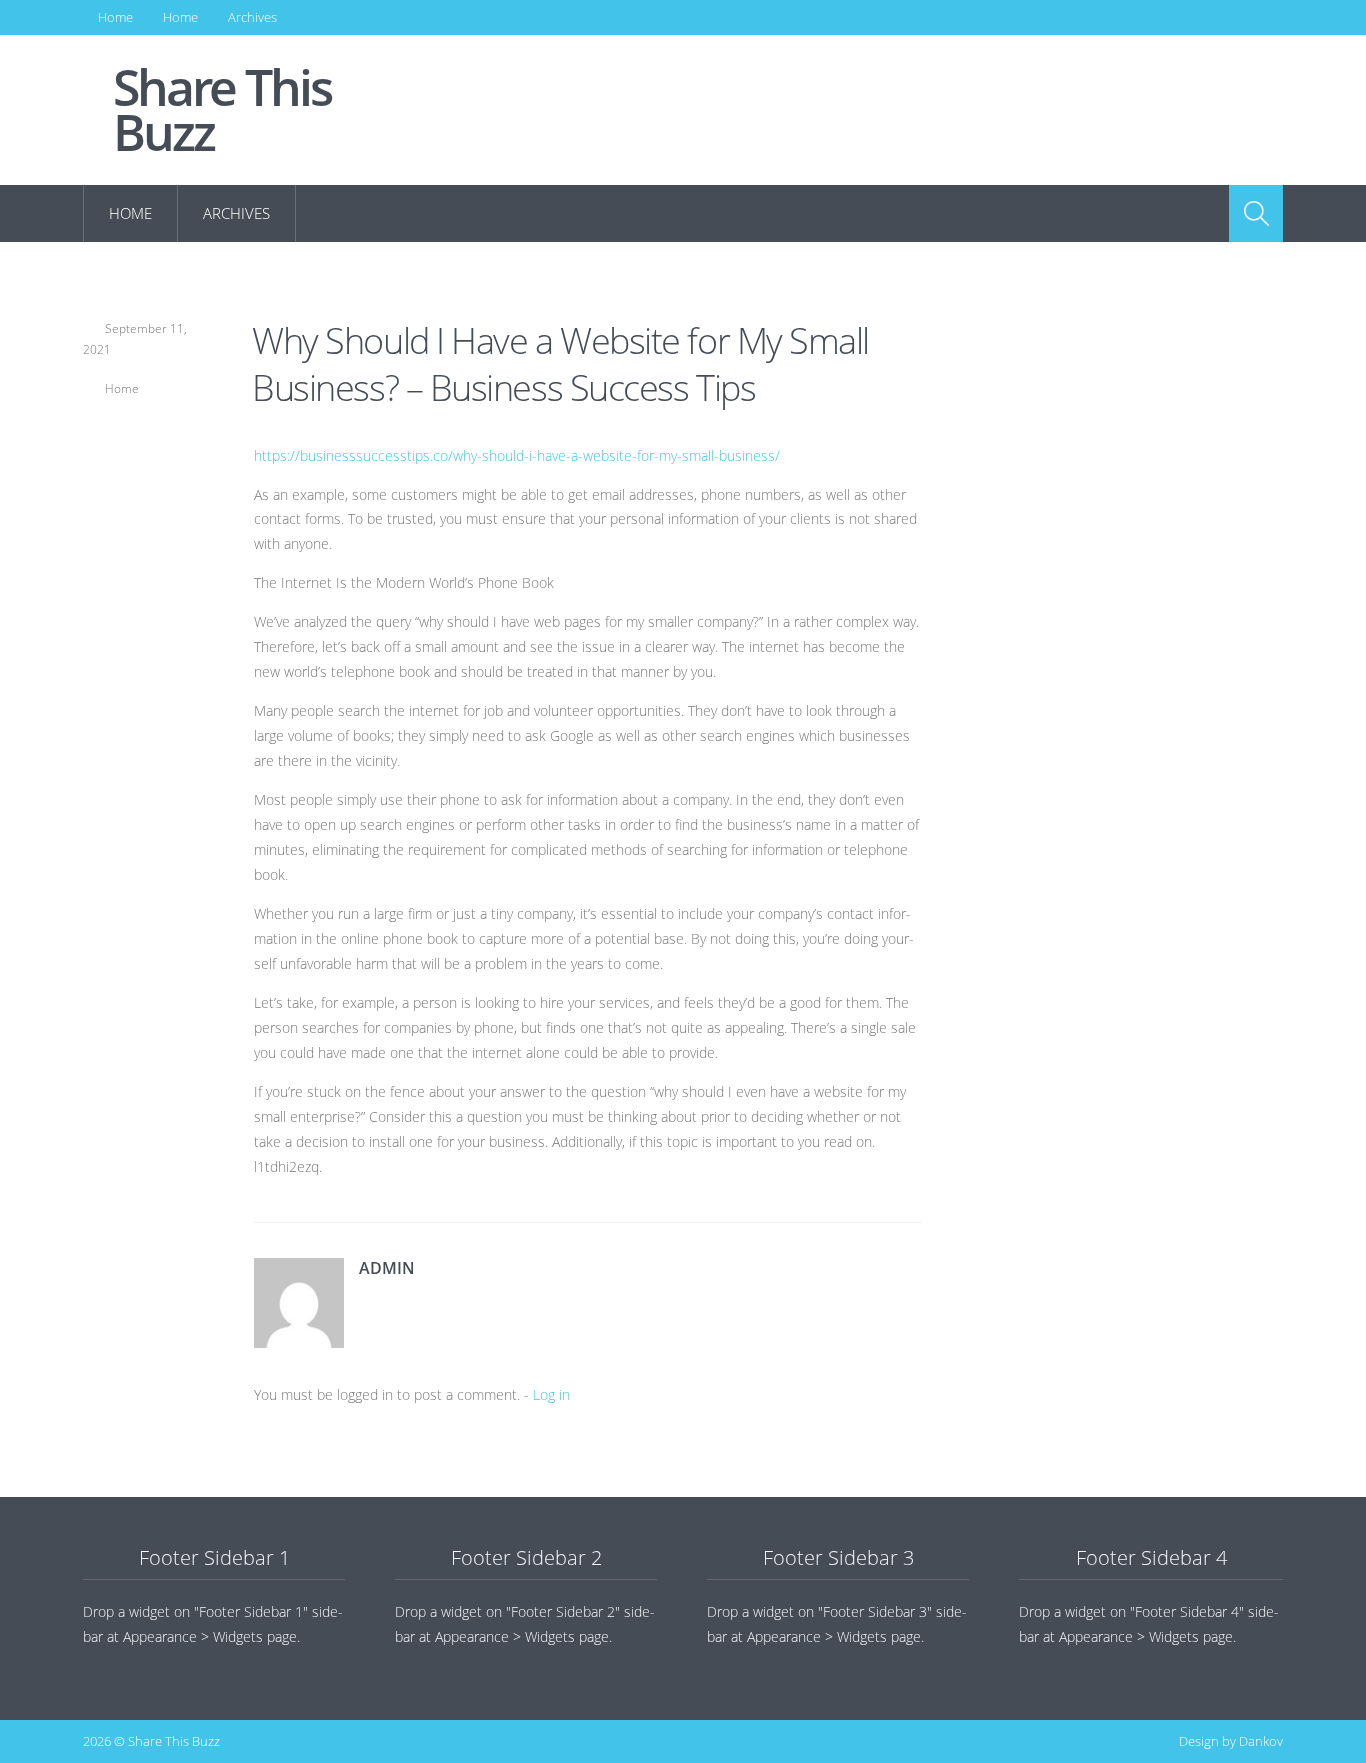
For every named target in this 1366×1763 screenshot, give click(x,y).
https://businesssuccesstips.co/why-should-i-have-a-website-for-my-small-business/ (517, 455)
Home (115, 17)
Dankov (1261, 1741)
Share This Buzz (222, 110)
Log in (551, 1394)
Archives (252, 17)
